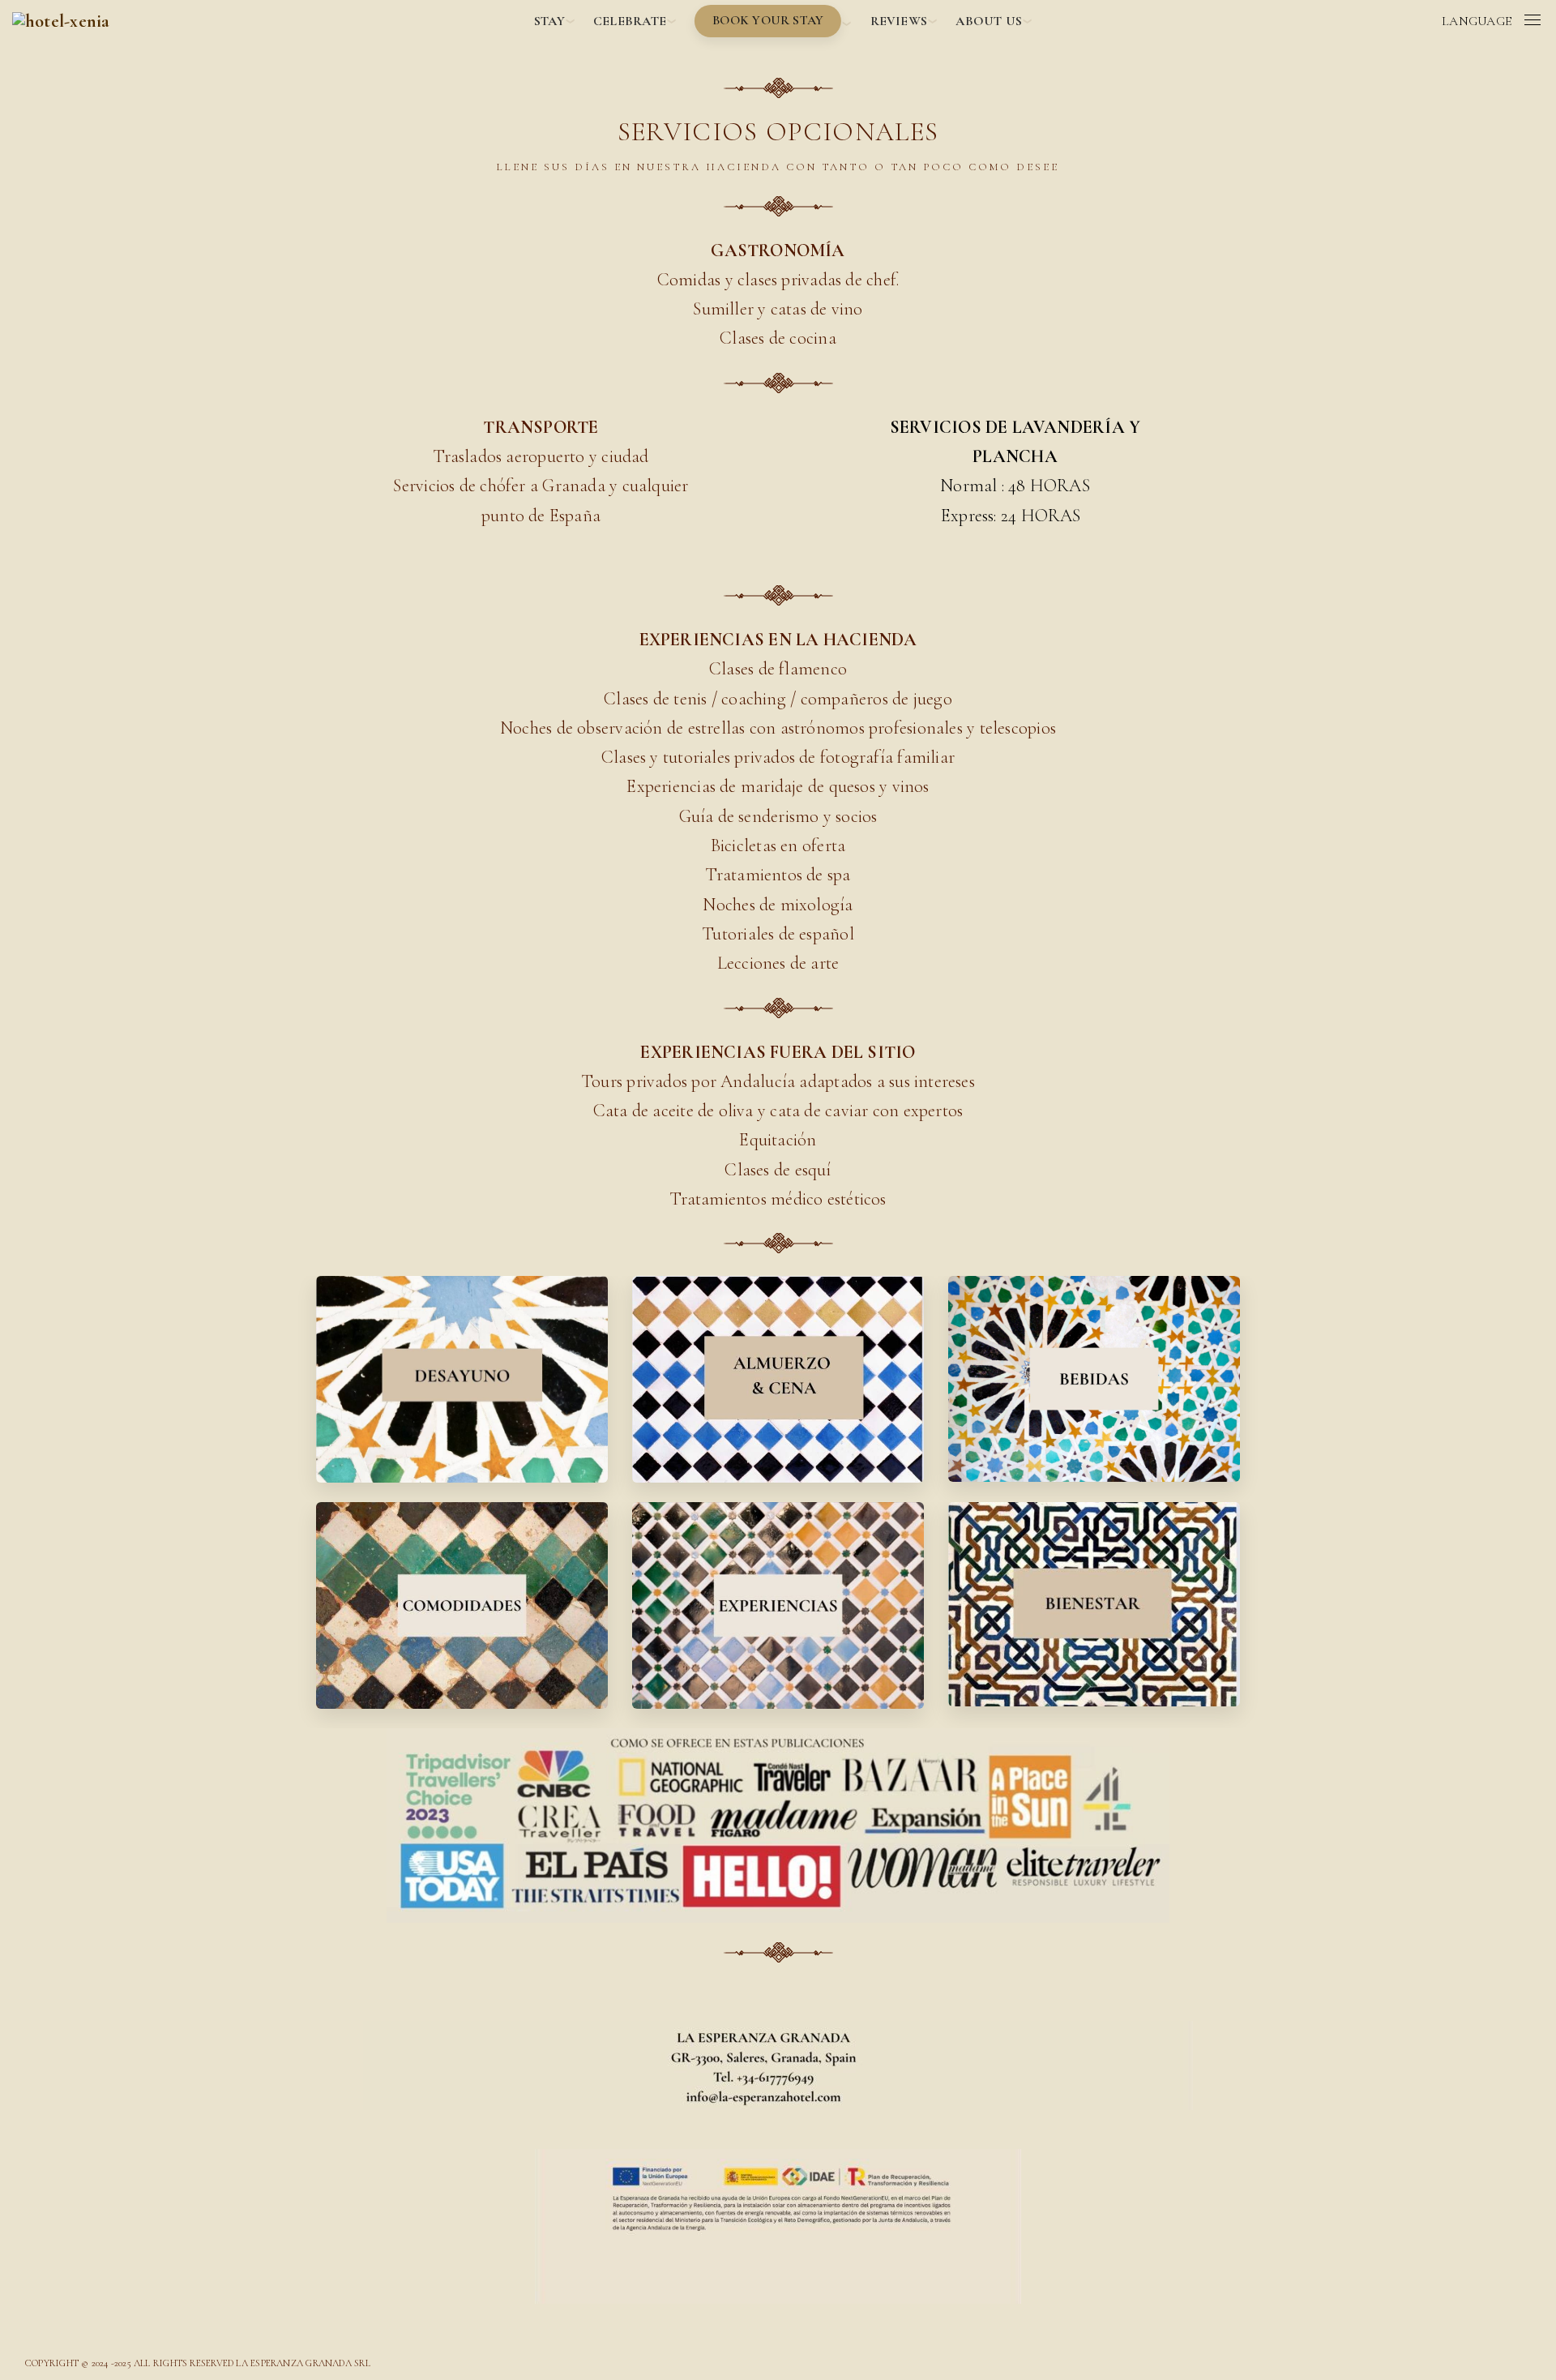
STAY (549, 21)
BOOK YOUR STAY (768, 20)
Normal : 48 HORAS (1015, 486)
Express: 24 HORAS (1015, 516)
